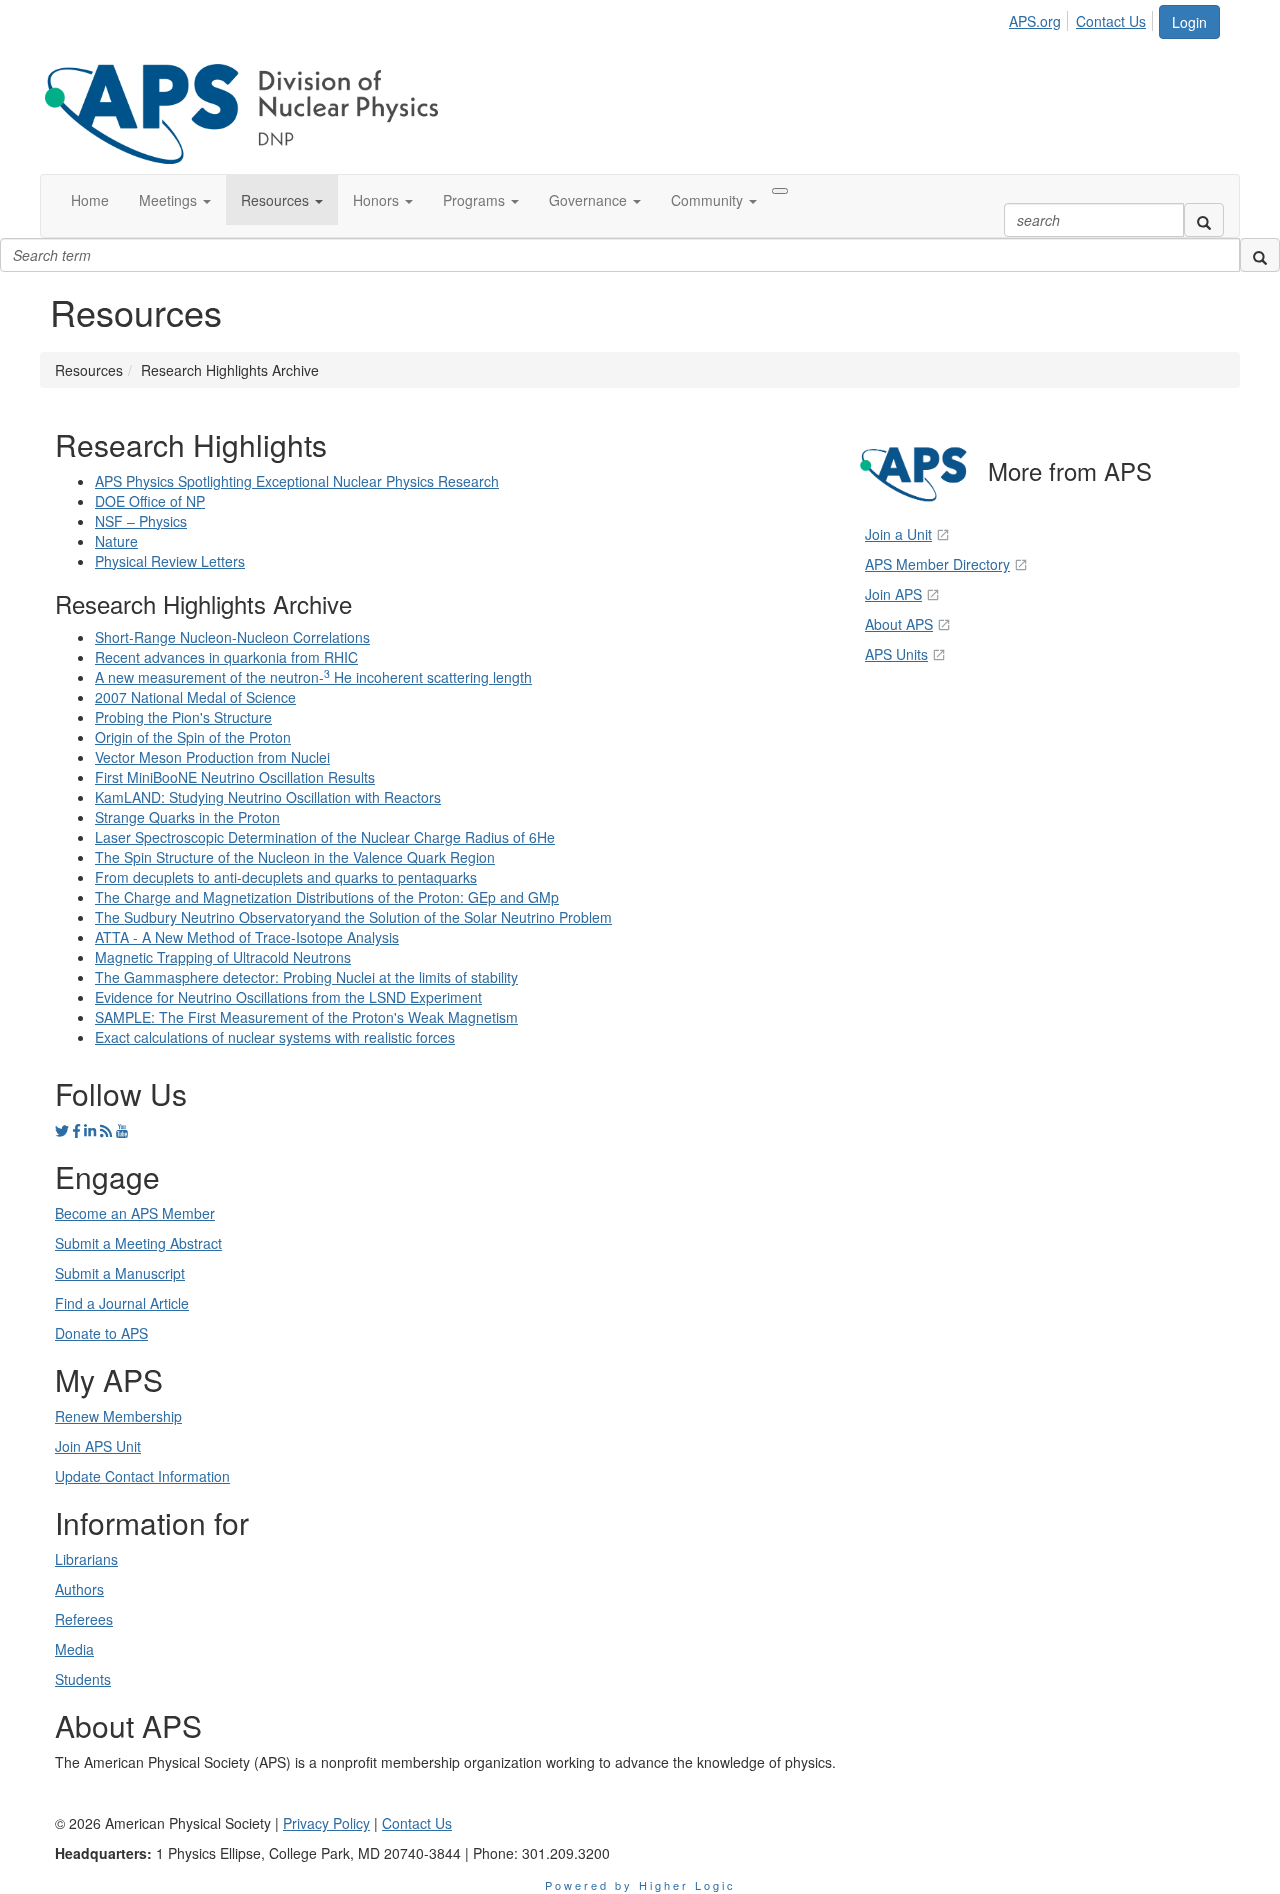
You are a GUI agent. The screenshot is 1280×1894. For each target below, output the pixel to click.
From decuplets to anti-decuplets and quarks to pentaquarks (286, 877)
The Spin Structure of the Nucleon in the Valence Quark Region (295, 857)
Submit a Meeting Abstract (138, 1243)
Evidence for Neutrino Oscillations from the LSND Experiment (288, 997)
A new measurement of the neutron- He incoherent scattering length (313, 677)
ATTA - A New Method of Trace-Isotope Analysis (247, 937)
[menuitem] (1040, 18)
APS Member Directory (937, 564)
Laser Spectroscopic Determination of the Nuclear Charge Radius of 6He (325, 837)
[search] (1204, 220)
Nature (116, 541)
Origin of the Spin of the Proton (193, 737)
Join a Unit (898, 534)
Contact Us (1111, 21)
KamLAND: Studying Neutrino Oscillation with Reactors (268, 797)
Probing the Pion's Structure (183, 717)
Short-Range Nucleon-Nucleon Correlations (232, 637)
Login (1189, 22)
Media (74, 1649)
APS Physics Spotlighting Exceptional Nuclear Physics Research (297, 481)
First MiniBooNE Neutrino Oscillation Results (235, 777)
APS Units (896, 654)
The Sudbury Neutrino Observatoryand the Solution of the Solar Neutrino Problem (353, 917)
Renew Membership (118, 1416)
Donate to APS (101, 1333)
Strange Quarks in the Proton (187, 817)
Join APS (893, 594)
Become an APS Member (135, 1213)
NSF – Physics (141, 521)
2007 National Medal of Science (195, 697)
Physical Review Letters (170, 561)
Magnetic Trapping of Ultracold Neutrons (223, 957)
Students (83, 1679)
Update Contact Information (142, 1476)
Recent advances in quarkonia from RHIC (226, 657)
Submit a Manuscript (120, 1273)
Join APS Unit (98, 1446)
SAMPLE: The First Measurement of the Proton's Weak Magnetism (306, 1017)
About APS (899, 624)
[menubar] (1083, 18)
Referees (84, 1619)
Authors (79, 1589)
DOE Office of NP (150, 501)
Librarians (86, 1559)
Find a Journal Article (122, 1303)
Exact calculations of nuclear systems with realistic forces (275, 1037)
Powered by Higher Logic (640, 1885)
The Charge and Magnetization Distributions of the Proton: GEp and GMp (327, 897)
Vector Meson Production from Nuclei (212, 757)
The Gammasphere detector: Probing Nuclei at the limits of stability (306, 977)
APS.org (1035, 21)
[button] (175, 200)
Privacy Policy (326, 1823)
